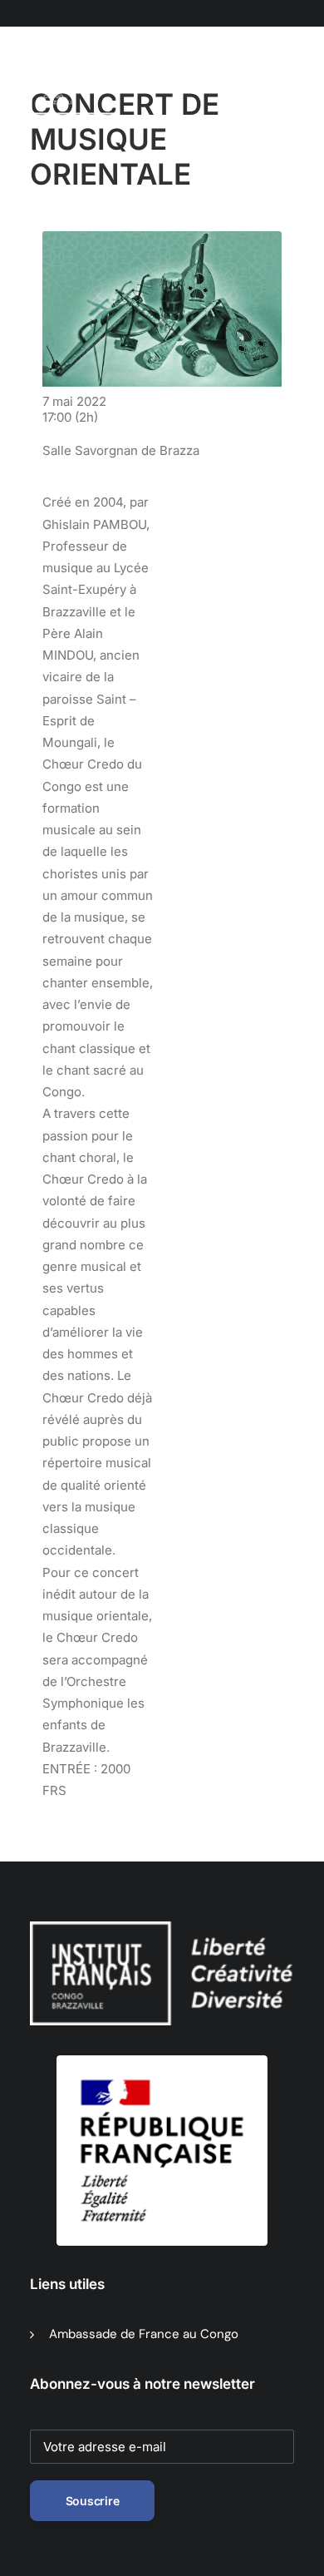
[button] (112, 82)
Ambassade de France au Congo (144, 2334)
